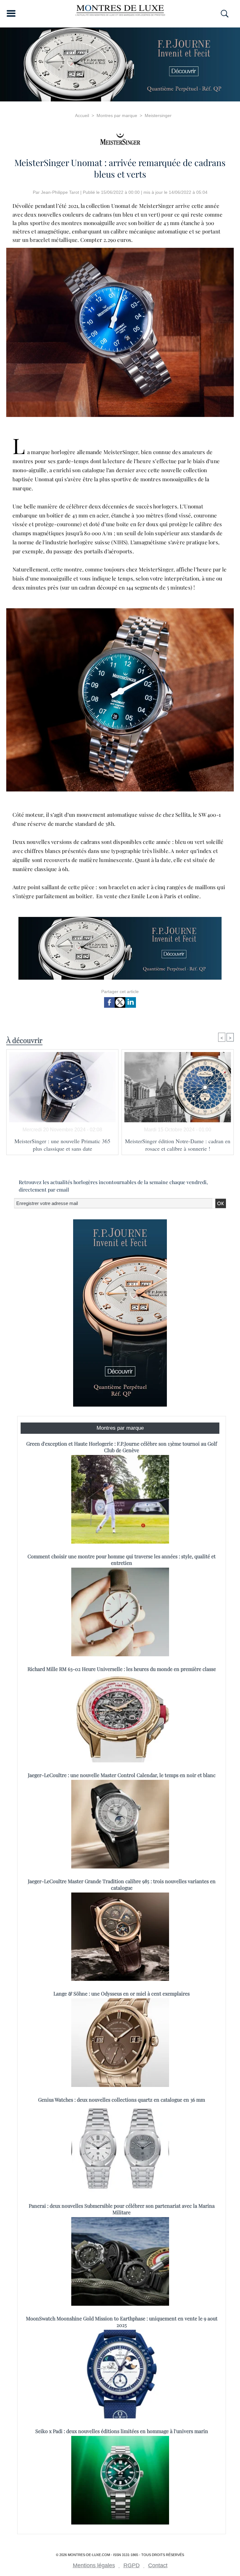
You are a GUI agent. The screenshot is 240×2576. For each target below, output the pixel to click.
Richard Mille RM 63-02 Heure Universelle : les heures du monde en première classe (122, 1669)
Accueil (82, 115)
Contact (158, 2565)
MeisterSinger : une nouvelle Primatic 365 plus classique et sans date (62, 1145)
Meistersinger (158, 115)
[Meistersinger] (120, 137)
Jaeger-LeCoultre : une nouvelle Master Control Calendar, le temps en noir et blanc (122, 1775)
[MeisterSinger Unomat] (120, 250)
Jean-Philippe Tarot (60, 192)
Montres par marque (117, 115)
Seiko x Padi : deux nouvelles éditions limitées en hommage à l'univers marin (122, 2431)
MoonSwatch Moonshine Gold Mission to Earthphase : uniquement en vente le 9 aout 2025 (122, 2322)
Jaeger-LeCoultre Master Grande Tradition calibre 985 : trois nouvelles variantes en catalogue (122, 1884)
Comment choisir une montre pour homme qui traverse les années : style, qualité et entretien (122, 1560)
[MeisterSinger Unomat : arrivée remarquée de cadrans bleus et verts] (120, 610)
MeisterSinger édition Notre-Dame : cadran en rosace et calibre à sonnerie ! (178, 1145)
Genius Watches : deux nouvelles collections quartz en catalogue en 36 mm (122, 2100)
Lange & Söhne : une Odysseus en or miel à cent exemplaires (122, 1993)
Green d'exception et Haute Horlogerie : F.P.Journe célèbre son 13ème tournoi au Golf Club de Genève (122, 1447)
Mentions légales (94, 2565)
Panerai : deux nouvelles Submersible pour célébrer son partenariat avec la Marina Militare (122, 2209)
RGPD (132, 2565)
